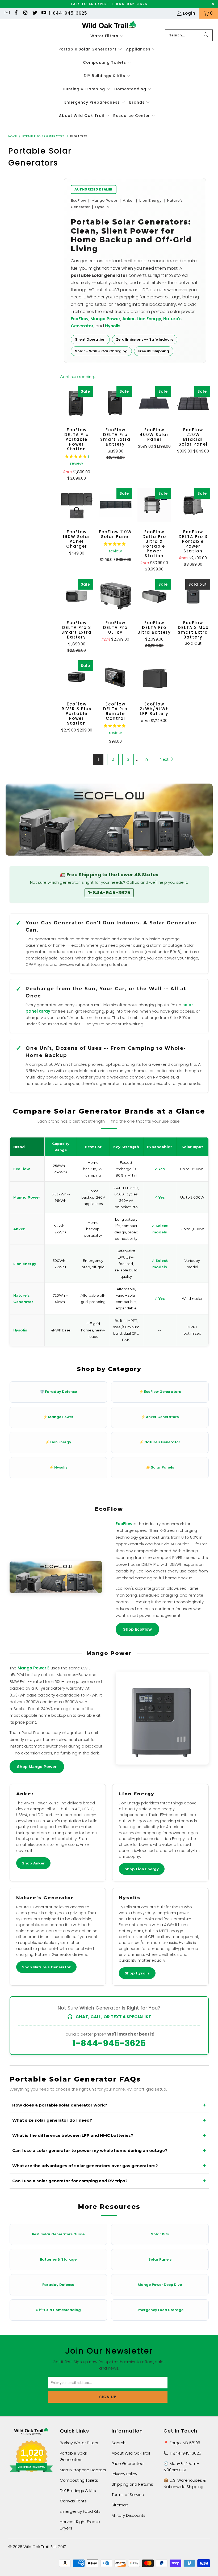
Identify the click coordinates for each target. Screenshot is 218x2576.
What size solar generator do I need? (52, 2120)
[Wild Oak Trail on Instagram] (25, 13)
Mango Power (105, 319)
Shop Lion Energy (142, 1869)
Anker (129, 319)
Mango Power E (33, 1668)
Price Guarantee (128, 2463)
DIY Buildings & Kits (78, 2491)
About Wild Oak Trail (131, 2453)
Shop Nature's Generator (46, 1967)
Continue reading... (78, 377)
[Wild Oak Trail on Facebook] (16, 13)
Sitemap (120, 2505)
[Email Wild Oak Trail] (7, 13)
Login (189, 13)
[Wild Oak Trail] (109, 25)
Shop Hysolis (137, 1973)
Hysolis (113, 326)
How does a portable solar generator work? (60, 2105)
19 (147, 759)
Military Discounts (129, 2515)
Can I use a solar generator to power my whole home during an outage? (90, 2150)
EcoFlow (80, 319)
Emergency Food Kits (80, 2511)
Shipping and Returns (132, 2484)
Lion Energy (149, 319)
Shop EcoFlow (137, 1629)
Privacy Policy (124, 2474)
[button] (107, 36)
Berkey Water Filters (79, 2443)
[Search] (206, 35)
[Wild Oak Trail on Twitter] (34, 13)
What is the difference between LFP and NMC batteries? (73, 2135)
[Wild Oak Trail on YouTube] (44, 13)
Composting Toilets (79, 2480)
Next (165, 759)
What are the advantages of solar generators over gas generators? (85, 2166)
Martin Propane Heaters (83, 2470)
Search (119, 2443)
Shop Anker (33, 1863)
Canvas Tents (73, 2501)
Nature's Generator (45, 1898)
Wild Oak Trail (36, 2547)
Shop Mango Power (37, 1767)
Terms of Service (128, 2495)
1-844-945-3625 (68, 13)
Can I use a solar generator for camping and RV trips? (70, 2181)
